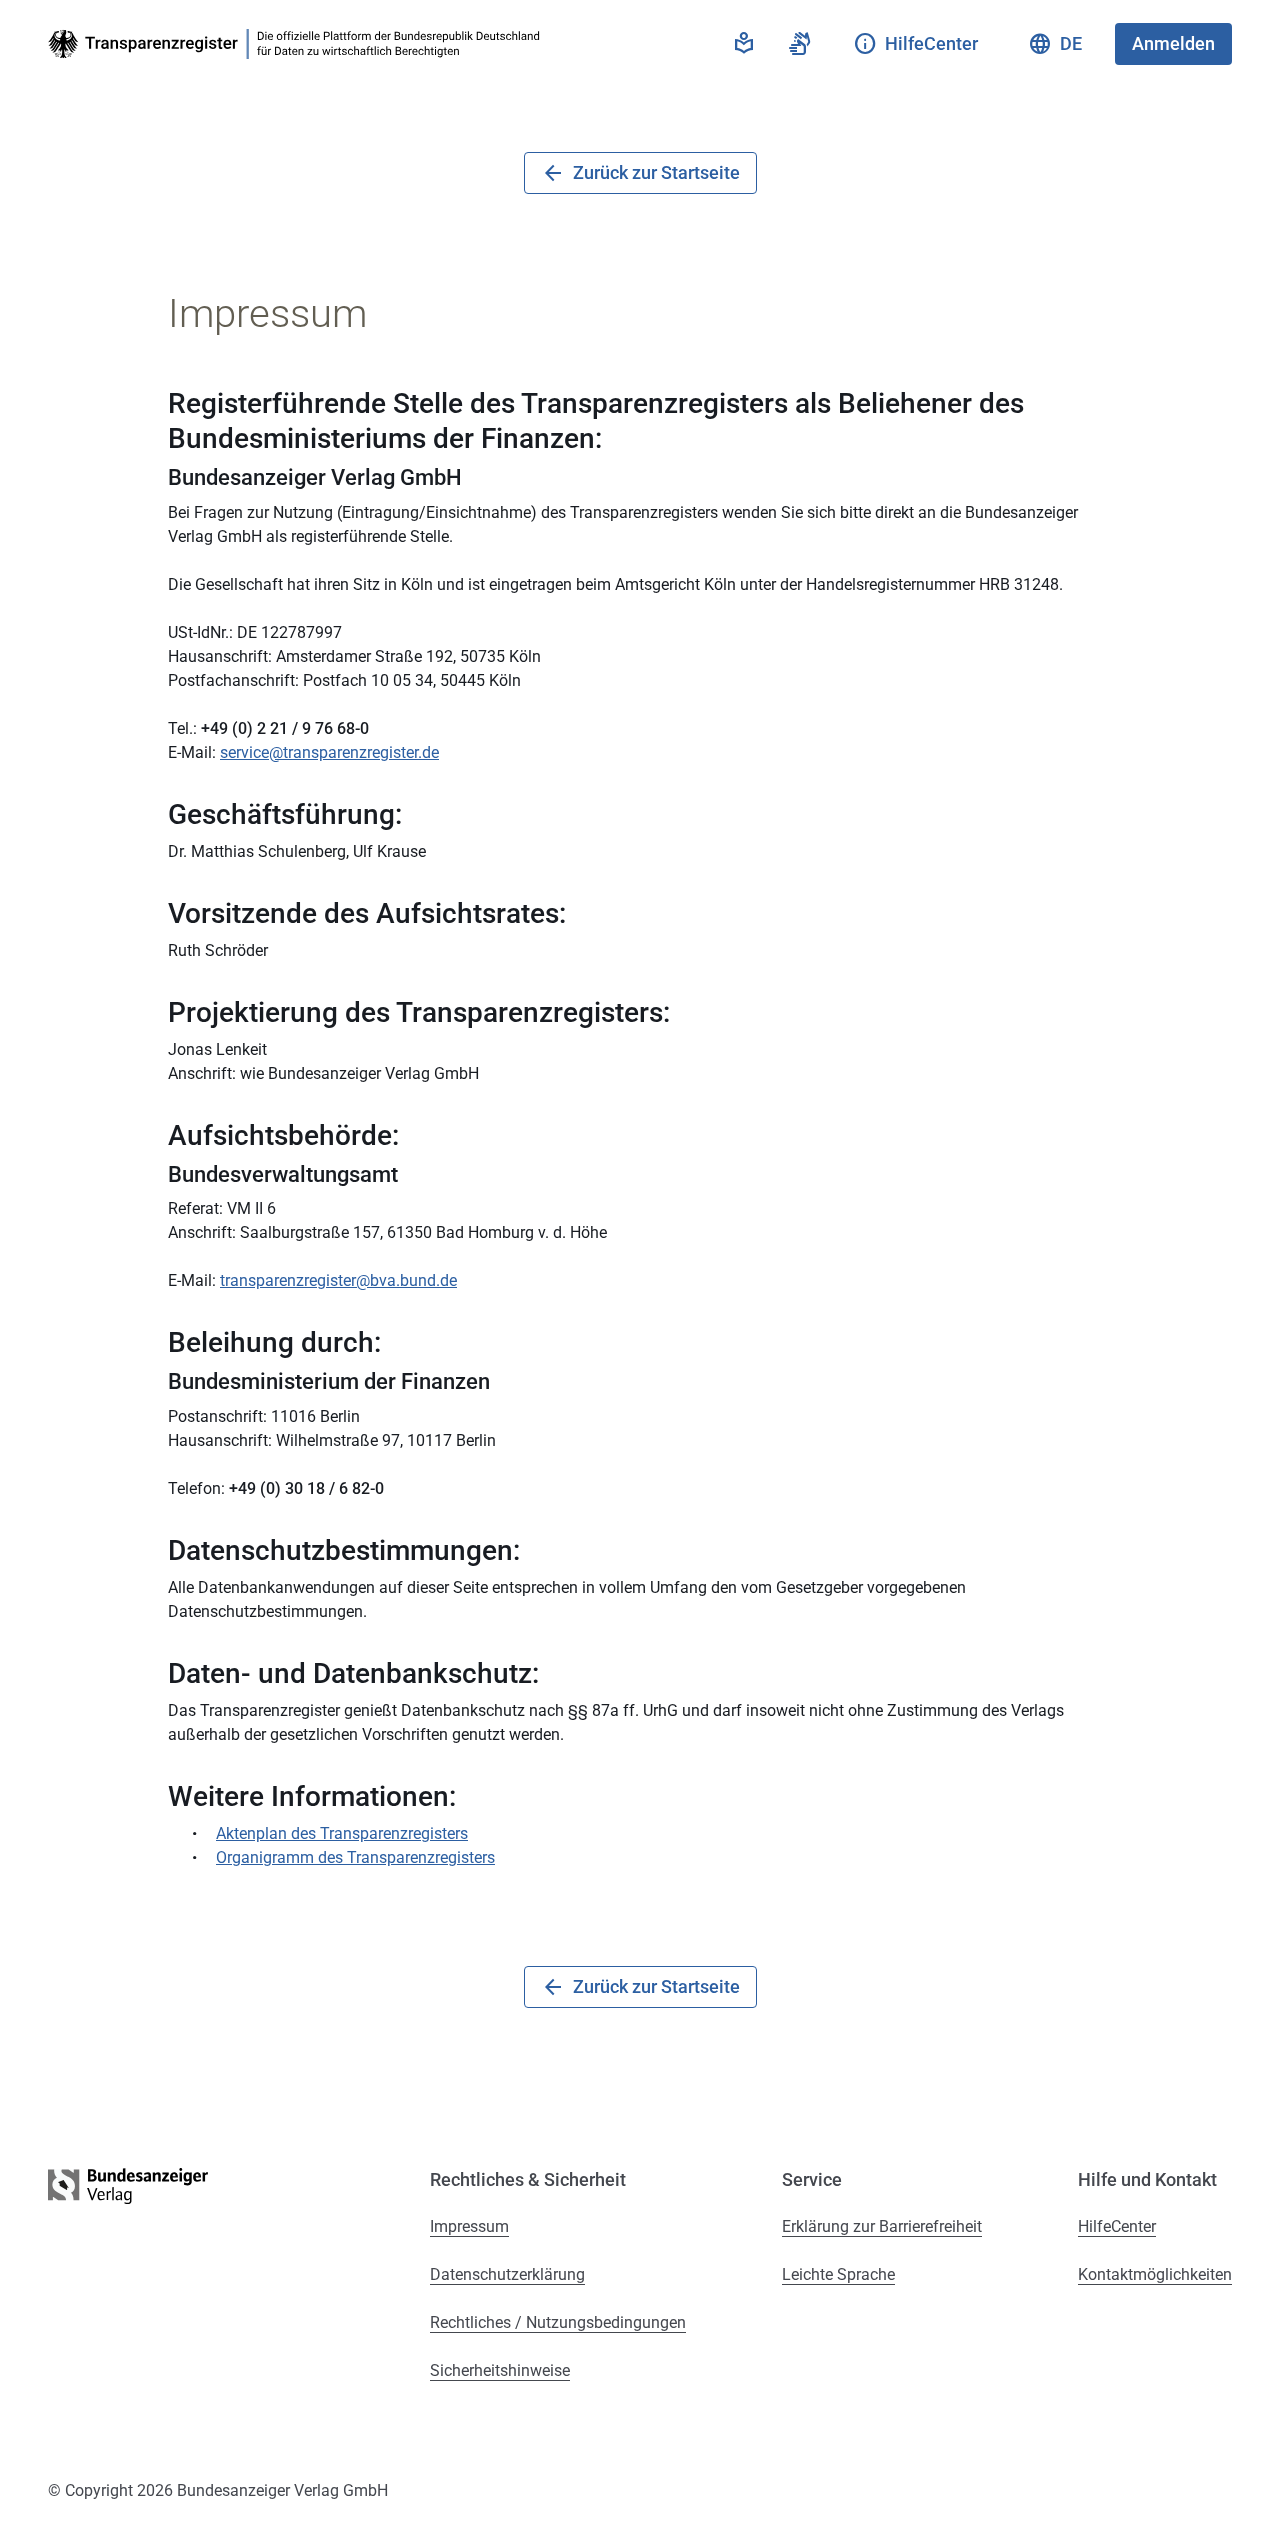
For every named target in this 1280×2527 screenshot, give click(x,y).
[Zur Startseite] (298, 44)
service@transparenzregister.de (329, 752)
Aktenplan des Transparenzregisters (342, 1833)
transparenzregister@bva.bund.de (338, 1280)
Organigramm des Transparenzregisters (355, 1857)
